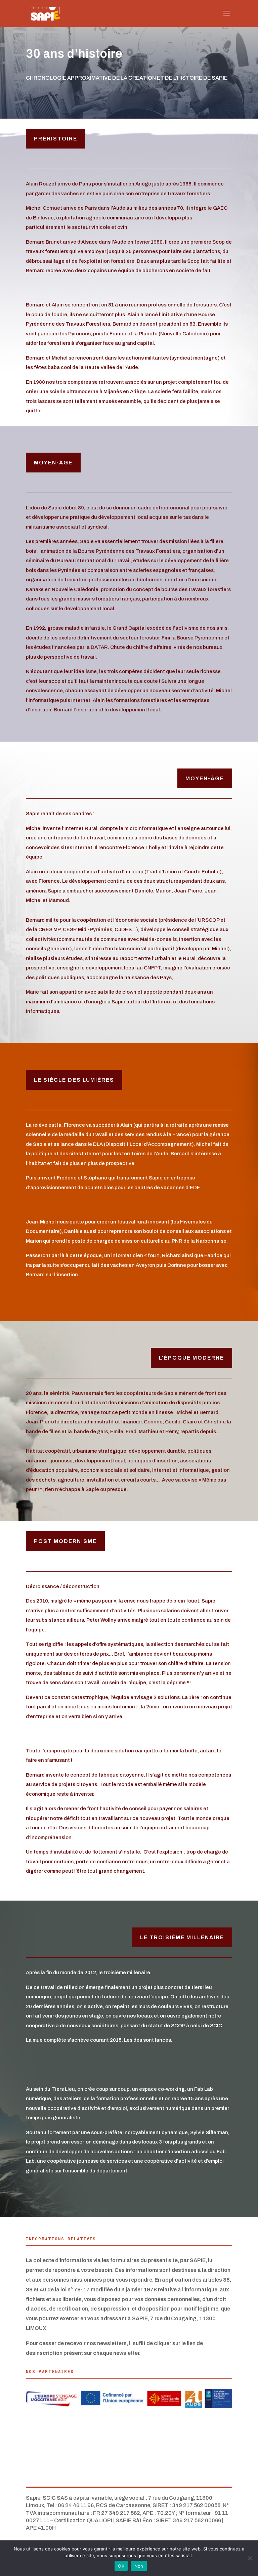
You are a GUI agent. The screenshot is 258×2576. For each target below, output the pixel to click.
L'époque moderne (191, 1358)
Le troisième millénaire (182, 1937)
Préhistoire (56, 139)
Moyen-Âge (53, 463)
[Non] (250, 2558)
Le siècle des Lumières (74, 1080)
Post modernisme (65, 1541)
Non (139, 2566)
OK (121, 2566)
